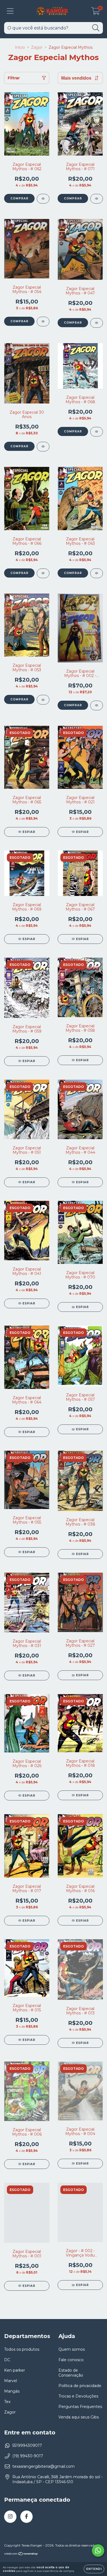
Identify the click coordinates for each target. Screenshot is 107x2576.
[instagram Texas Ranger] (10, 2517)
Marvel (11, 2381)
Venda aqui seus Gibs (79, 2417)
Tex (7, 2402)
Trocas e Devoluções (78, 2396)
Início (20, 47)
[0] (96, 12)
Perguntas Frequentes (80, 2407)
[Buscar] (96, 28)
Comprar (19, 198)
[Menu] (10, 11)
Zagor (37, 47)
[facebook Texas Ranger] (26, 2517)
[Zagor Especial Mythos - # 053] (43, 700)
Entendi (94, 2569)
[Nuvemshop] (21, 2554)
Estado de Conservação (71, 2373)
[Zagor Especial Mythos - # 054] (43, 322)
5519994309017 (27, 2445)
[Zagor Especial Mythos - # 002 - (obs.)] (97, 705)
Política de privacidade (80, 2386)
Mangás (12, 2391)
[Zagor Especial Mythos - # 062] (43, 199)
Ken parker (15, 2370)
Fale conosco (71, 2360)
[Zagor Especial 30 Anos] (43, 447)
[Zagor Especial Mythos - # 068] (97, 432)
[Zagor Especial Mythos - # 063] (97, 573)
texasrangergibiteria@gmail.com (43, 2466)
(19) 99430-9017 (28, 2456)
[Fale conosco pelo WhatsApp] (98, 2551)
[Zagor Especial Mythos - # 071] (97, 199)
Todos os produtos (22, 2349)
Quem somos (72, 2349)
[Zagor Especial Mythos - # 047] (97, 323)
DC (7, 2360)
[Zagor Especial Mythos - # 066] (43, 573)
